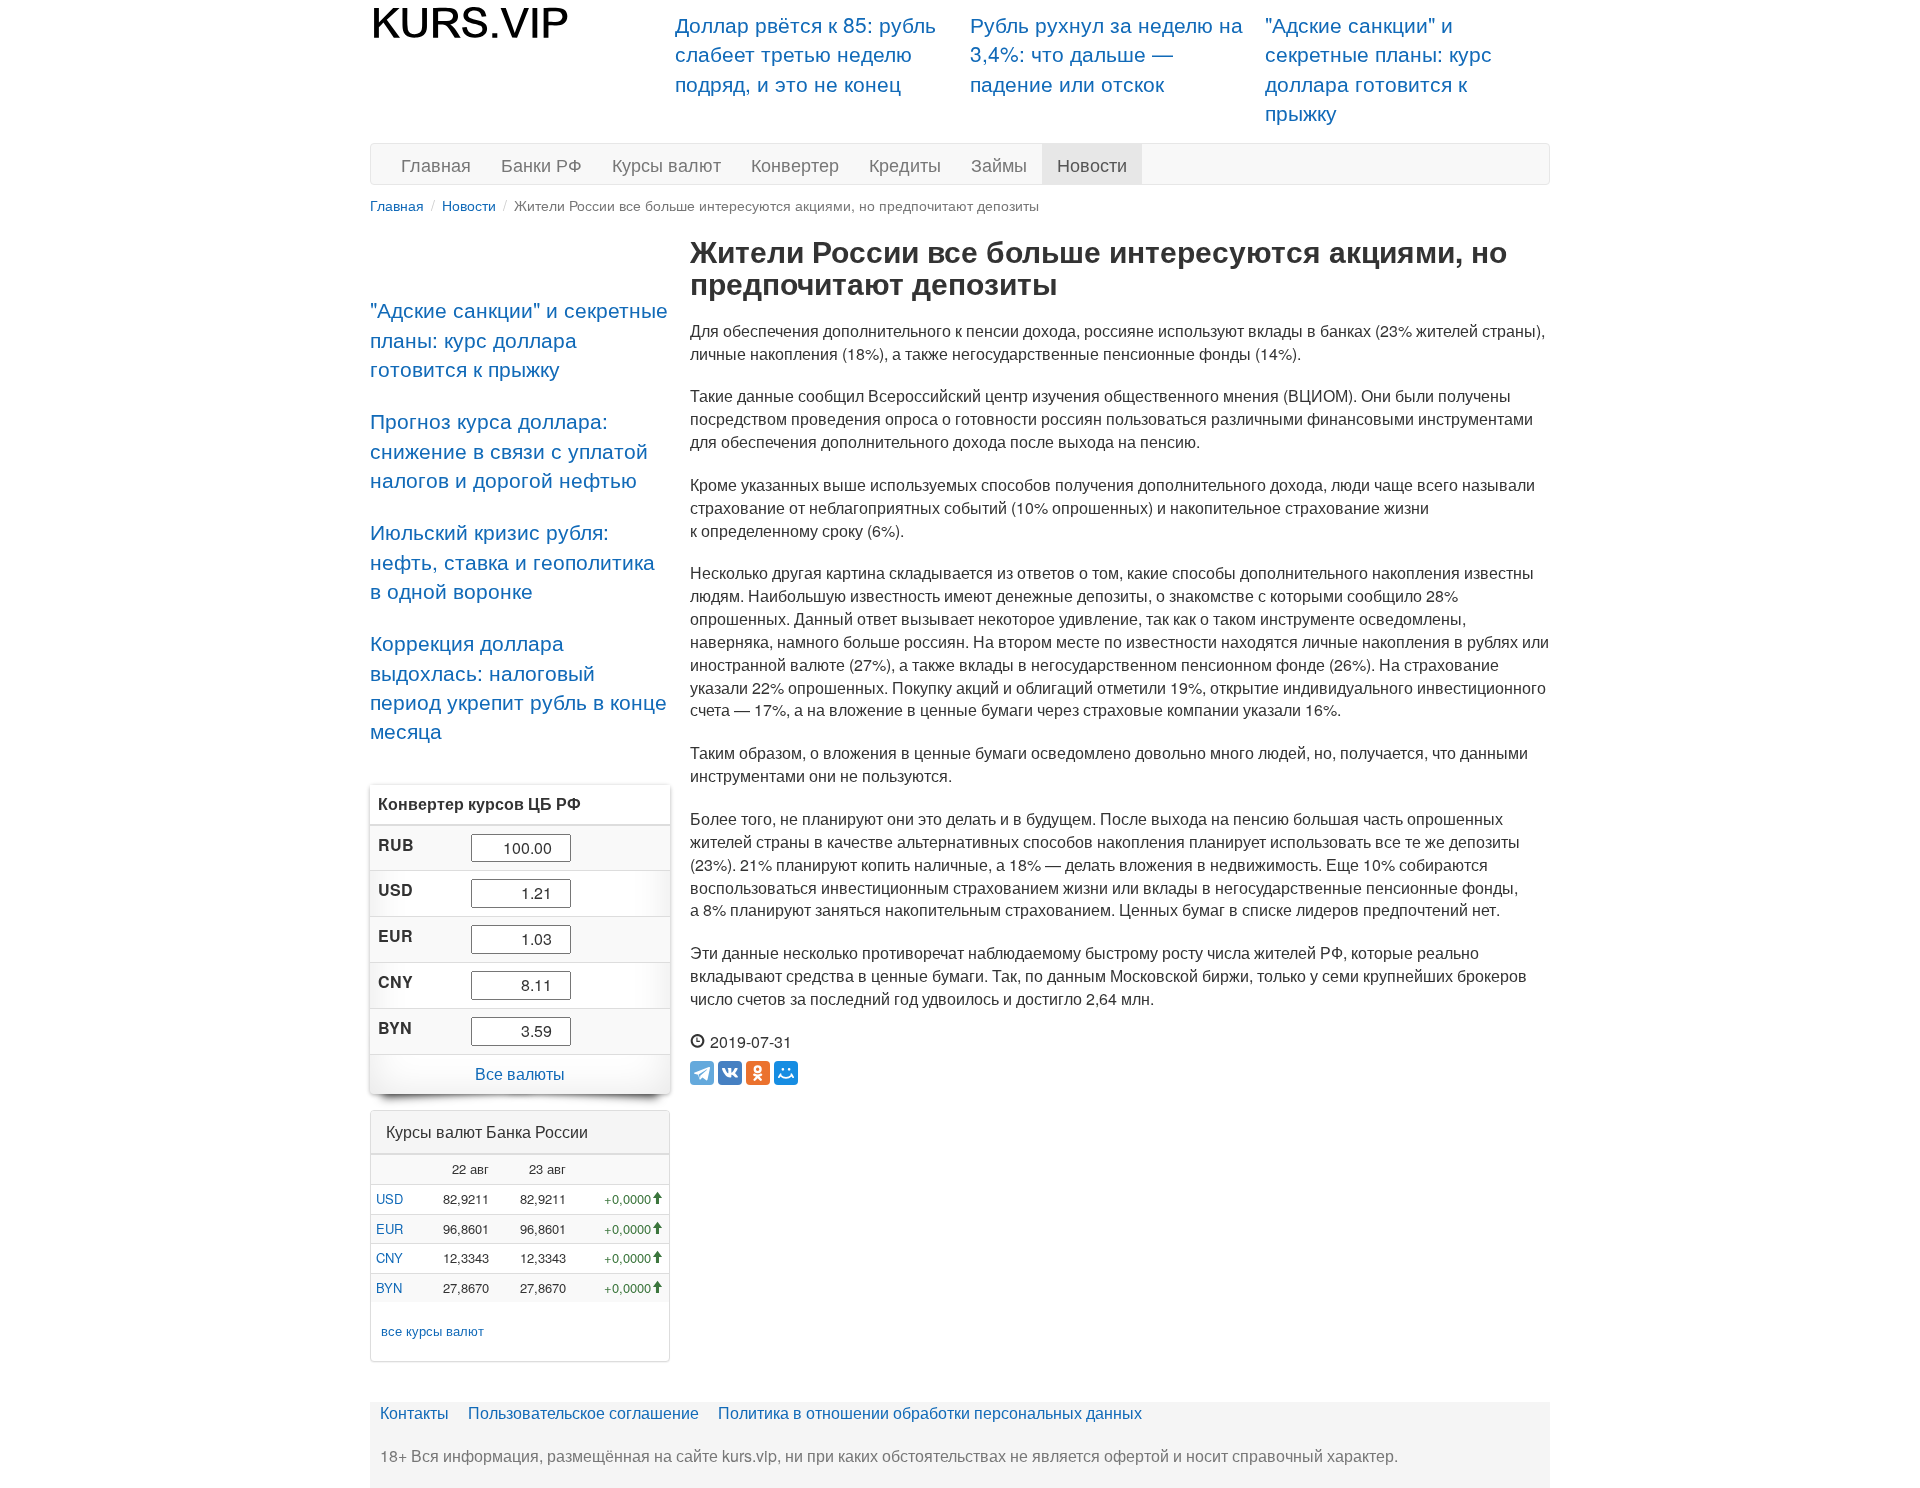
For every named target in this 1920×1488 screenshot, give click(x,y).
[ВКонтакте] (730, 1073)
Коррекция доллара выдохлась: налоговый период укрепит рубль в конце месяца (518, 686)
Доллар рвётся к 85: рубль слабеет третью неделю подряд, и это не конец (805, 53)
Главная (436, 164)
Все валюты (520, 1073)
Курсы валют (666, 164)
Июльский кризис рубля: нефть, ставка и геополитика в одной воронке (512, 560)
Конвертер (795, 164)
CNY (389, 1257)
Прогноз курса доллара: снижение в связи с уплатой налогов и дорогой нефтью (509, 449)
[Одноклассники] (758, 1073)
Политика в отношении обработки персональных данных (930, 1412)
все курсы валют (432, 1330)
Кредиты (905, 164)
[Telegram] (702, 1073)
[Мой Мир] (786, 1073)
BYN (389, 1287)
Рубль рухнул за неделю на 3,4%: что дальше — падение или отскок (1106, 53)
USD (389, 1198)
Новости (1092, 164)
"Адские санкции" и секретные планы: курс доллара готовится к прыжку (1378, 68)
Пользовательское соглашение (583, 1412)
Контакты (414, 1412)
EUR (389, 1228)
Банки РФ (541, 164)
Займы (999, 164)
